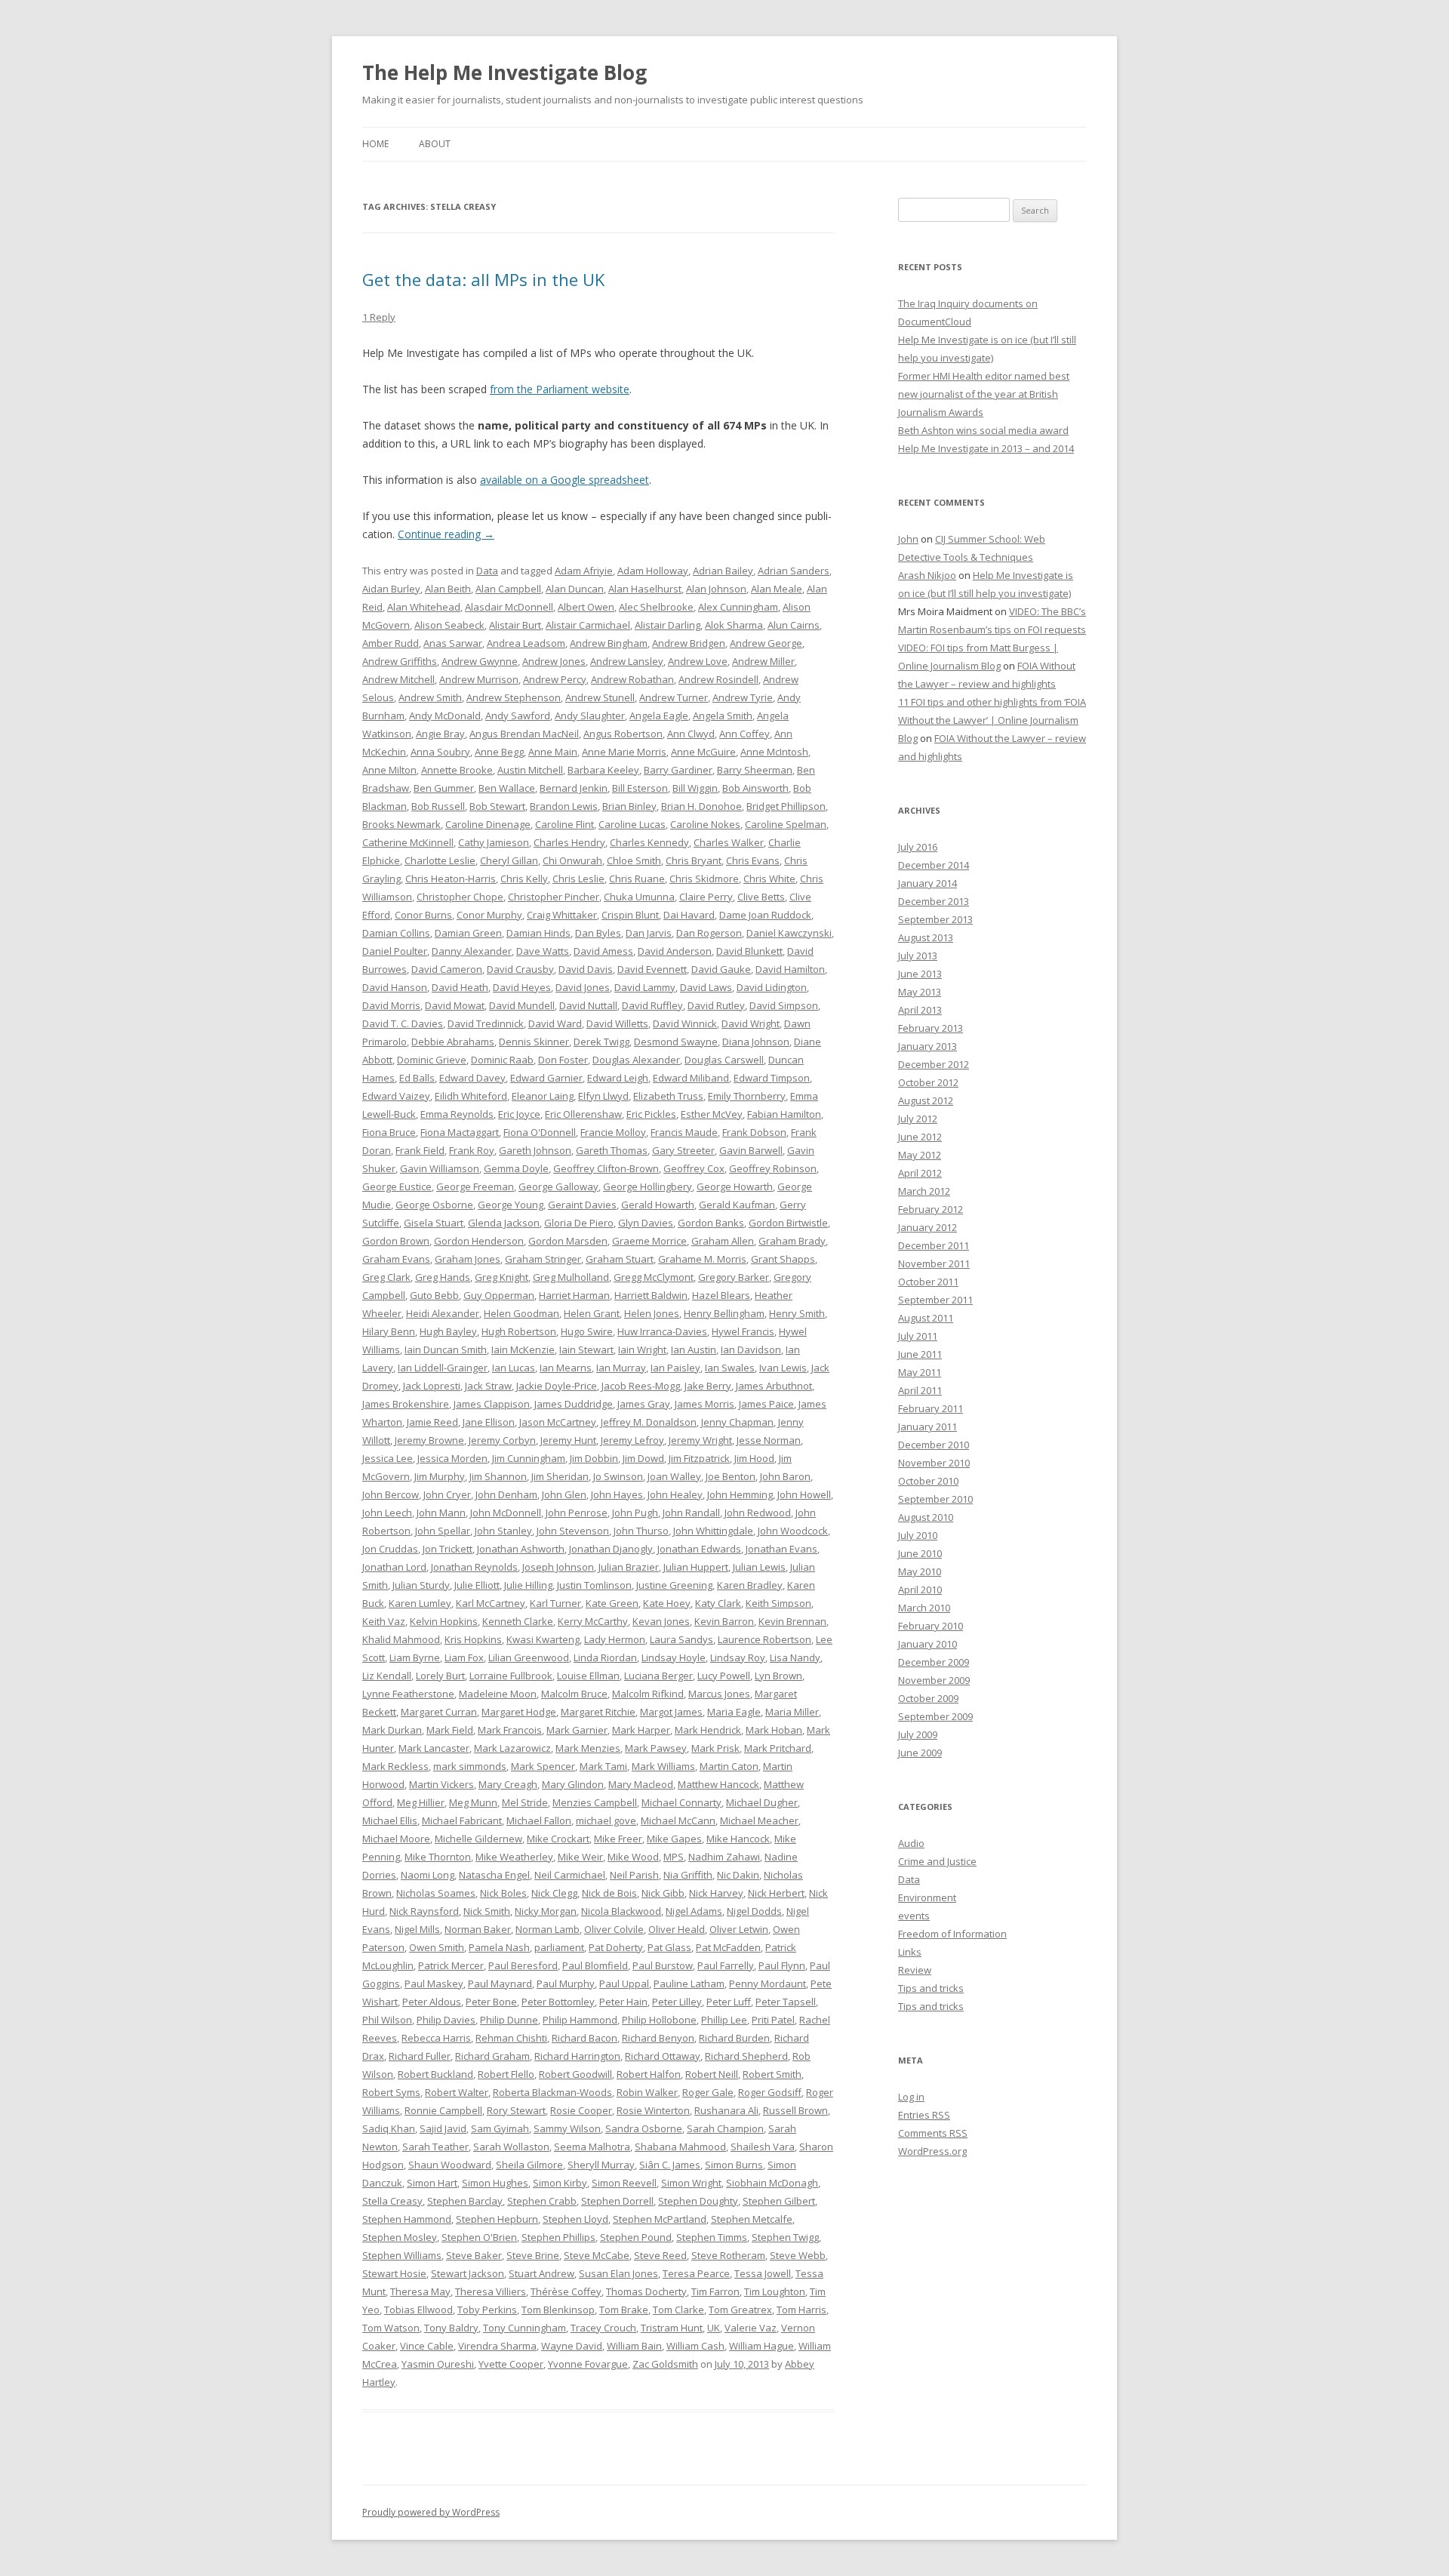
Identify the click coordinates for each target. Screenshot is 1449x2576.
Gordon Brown (396, 1241)
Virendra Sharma (497, 2346)
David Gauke (721, 969)
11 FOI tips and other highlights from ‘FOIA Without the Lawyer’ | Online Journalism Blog (992, 720)
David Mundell (522, 1005)
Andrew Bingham (609, 643)
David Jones (583, 987)
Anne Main (553, 752)
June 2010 (920, 1553)
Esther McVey (712, 1114)
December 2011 (934, 1245)
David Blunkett (749, 951)
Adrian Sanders (794, 571)
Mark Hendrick (708, 1730)
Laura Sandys (681, 1639)
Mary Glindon (573, 1784)
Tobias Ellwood (418, 2310)
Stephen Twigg (785, 2237)
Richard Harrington (577, 2056)
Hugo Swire (587, 1331)
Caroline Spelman (786, 824)
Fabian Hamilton (784, 1114)
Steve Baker (474, 2255)
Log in (911, 2097)
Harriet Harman (574, 1295)
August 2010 (926, 1517)
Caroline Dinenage (488, 824)
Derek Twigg (601, 1042)
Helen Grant (592, 1313)
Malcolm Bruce (574, 1694)
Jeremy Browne (429, 1440)
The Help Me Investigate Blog (505, 72)
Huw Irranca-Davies (662, 1331)
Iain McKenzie (523, 1350)
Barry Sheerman (755, 770)
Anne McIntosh (774, 752)
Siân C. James (670, 2165)
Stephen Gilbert (779, 2201)
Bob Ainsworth (755, 788)
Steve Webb (798, 2255)
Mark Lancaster (434, 1748)
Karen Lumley (420, 1603)
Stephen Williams (402, 2255)
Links (910, 1952)
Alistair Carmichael (588, 625)
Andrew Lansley (627, 661)
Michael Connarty (681, 1802)
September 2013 (935, 919)
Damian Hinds (538, 933)
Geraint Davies (582, 1205)
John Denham (506, 1494)
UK (714, 2328)
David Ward (555, 1023)
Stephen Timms (712, 2237)
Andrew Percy (555, 679)
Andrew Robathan (632, 679)
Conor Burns (423, 915)
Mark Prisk (715, 1748)
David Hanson (395, 987)
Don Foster (563, 1060)
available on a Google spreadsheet (565, 480)
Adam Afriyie (584, 571)
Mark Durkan (392, 1730)
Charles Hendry (569, 842)
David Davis (586, 969)
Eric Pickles (651, 1114)
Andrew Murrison (479, 679)
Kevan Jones (661, 1621)
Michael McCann (678, 1820)
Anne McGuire (703, 752)
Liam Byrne (415, 1657)
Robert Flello (506, 2074)
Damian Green (468, 933)
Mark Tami (603, 1766)
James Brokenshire (406, 1404)
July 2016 (918, 847)
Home (375, 144)
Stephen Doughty (698, 2201)
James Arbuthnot (774, 1386)
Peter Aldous (432, 2002)
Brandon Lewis (564, 806)
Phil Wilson (387, 2020)
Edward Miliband (691, 1078)
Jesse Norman (769, 1440)
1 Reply (379, 317)
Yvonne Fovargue (588, 2364)
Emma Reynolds (457, 1114)
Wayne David (572, 2346)
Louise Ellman (588, 1676)
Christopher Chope (460, 897)
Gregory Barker (734, 1277)
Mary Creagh (508, 1784)
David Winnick (685, 1023)
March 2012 (924, 1191)
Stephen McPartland (660, 2219)
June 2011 (920, 1354)
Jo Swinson (618, 1476)
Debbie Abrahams (453, 1042)
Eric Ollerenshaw (583, 1114)
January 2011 (928, 1426)
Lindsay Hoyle (674, 1657)
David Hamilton (790, 969)
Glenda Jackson (504, 1223)
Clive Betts (761, 897)
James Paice (766, 1404)
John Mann (441, 1513)
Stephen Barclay (465, 2201)
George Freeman (475, 1186)
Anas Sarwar (453, 643)
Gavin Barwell (751, 1150)
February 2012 (931, 1209)
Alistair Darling (668, 625)
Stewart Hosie (394, 2273)
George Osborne (434, 1205)
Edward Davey (472, 1078)
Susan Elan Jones (618, 2273)
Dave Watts (543, 951)
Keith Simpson (778, 1603)
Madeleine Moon (498, 1694)
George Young (511, 1205)
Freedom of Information (952, 1934)
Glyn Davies (646, 1223)
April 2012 (920, 1173)
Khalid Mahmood (401, 1639)
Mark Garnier (577, 1730)
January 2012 (928, 1227)
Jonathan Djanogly (611, 1549)
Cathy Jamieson (494, 842)
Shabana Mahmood (680, 2147)
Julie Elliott (477, 1585)
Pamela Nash (499, 1947)
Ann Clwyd (691, 734)
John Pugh (635, 1513)
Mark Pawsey (656, 1748)
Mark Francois (510, 1730)
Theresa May (420, 2291)
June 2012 (920, 1137)
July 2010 (918, 1535)
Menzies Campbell (595, 1802)
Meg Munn (473, 1802)
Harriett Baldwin (651, 1295)
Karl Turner (555, 1603)
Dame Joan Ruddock (765, 915)
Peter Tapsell (786, 2002)
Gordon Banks (711, 1223)
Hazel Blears (721, 1295)
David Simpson (784, 1005)
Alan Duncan (575, 589)
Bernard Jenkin (574, 788)
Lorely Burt (440, 1676)
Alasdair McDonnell (509, 607)
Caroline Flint (565, 824)
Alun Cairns (794, 625)
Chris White (769, 879)
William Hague (761, 2346)
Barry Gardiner (678, 770)
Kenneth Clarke (518, 1621)
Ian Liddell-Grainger (443, 1368)
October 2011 (928, 1282)
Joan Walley (674, 1476)
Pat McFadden (728, 1947)
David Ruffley (652, 1005)
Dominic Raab (502, 1060)
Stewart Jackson (468, 2273)
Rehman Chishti (511, 2038)
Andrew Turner (674, 697)
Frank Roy (472, 1150)
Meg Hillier (421, 1802)
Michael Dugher (762, 1802)
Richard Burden (734, 2038)
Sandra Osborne (644, 2128)
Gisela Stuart (434, 1223)
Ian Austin (694, 1350)
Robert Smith (772, 2074)
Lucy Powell (724, 1676)
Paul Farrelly (726, 1965)
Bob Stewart (497, 806)
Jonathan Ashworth (521, 1549)
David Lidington (772, 987)
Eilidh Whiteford (471, 1096)
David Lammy (645, 987)
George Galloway (558, 1186)
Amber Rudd (391, 643)
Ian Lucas (514, 1368)
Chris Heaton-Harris (451, 879)
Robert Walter (457, 2092)
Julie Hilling (528, 1585)
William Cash (695, 2346)
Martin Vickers (441, 1784)
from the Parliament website (560, 389)
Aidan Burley (391, 589)
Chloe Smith (634, 860)
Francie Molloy (613, 1132)
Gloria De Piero (579, 1223)
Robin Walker (647, 2092)
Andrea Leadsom (526, 643)
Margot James (671, 1712)
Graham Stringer (543, 1259)
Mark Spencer (543, 1766)
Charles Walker (729, 842)
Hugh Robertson (519, 1331)
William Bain (634, 2346)
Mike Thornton (438, 1857)
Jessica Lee (388, 1458)
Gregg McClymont (654, 1277)
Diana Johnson (756, 1042)
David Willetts (617, 1023)
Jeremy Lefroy (632, 1440)
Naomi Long (428, 1875)
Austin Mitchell (530, 770)
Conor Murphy (489, 915)
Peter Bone (491, 2002)
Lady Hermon (615, 1639)
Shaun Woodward (450, 2165)
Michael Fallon (539, 1820)
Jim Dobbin (594, 1458)
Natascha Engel (494, 1875)
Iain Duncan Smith (446, 1350)
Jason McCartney (558, 1422)
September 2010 (935, 1499)
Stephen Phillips (558, 2237)
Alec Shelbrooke (656, 607)
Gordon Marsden (568, 1241)
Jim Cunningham (529, 1458)
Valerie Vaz (751, 2328)
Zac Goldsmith (665, 2364)
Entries (924, 2115)
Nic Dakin (738, 1875)
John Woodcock (793, 1531)
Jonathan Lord (394, 1567)
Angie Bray (440, 734)
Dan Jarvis (649, 933)
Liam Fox (464, 1657)
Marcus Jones (719, 1694)
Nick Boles (503, 1893)
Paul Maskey (434, 1984)
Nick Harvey (716, 1893)
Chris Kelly (524, 879)
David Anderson (675, 951)
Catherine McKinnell (408, 842)
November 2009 (934, 1680)
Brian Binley (629, 806)
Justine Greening (674, 1585)
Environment (927, 1897)
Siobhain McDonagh (772, 2183)
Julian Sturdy (421, 1585)
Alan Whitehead (424, 607)
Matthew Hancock (718, 1784)
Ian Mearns (566, 1368)
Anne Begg (499, 752)
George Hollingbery (648, 1186)
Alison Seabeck (449, 625)
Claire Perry (706, 897)
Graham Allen (723, 1241)
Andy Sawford (518, 716)
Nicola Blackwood (621, 1911)
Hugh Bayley (448, 1331)
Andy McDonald (445, 716)
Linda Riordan (605, 1657)
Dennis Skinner (534, 1042)
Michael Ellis (390, 1820)
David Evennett (652, 969)
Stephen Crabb (542, 2201)
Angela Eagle (659, 716)
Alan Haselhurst (645, 589)
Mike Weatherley (514, 1857)
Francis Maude (684, 1132)
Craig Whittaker (562, 915)
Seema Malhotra (592, 2147)
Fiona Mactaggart (460, 1132)
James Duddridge (574, 1404)
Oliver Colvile (614, 1929)
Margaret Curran (439, 1712)
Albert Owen (586, 607)
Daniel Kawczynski (789, 933)
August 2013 (926, 937)
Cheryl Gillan (509, 860)
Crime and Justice (937, 1861)
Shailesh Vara (763, 2147)
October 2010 (928, 1481)
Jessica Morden (452, 1458)
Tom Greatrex (740, 2310)
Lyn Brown (778, 1676)
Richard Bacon (585, 2038)
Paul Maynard (500, 1984)
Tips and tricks (931, 1988)
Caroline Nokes (705, 824)
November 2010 (934, 1463)
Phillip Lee (724, 2020)
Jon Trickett (448, 1549)
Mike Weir (580, 1857)
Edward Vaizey (396, 1096)
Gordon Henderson (479, 1241)
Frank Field (420, 1150)
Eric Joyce (519, 1114)
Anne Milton (389, 770)
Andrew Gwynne (480, 661)
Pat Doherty (616, 1947)
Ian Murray (621, 1368)
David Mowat (455, 1005)
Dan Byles (598, 933)
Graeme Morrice (649, 1241)
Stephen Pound (636, 2237)
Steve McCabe (597, 2255)
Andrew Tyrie (743, 697)
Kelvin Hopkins (444, 1621)
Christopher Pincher (554, 897)
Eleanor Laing (543, 1096)
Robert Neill (712, 2074)
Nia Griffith (688, 1875)
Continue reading (446, 534)
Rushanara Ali (726, 2110)
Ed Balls (417, 1078)
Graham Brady (792, 1241)
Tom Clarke (678, 2310)
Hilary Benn (389, 1331)
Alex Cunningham (738, 607)
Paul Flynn (782, 1965)
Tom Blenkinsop (558, 2310)
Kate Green (612, 1603)
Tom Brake (624, 2310)
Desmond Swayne (676, 1042)
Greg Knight (501, 1277)
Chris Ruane (637, 879)
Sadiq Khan (389, 2128)
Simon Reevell (624, 2183)
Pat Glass (669, 1947)
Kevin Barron (724, 1621)
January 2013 (928, 1046)
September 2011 (935, 1300)
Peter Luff (729, 2002)
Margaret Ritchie (598, 1712)
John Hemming (740, 1494)
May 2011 (920, 1372)
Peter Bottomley (558, 2002)
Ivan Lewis (783, 1368)
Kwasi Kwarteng (543, 1639)
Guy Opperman (499, 1295)
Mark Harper (641, 1730)
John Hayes (617, 1494)
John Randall (691, 1513)
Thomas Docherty (646, 2291)
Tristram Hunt (672, 2328)
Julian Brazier (629, 1567)
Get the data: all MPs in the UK (483, 279)
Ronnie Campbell (443, 2110)
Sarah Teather (435, 2147)
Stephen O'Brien (479, 2237)
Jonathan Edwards (699, 1549)
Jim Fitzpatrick (699, 1458)
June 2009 (920, 1753)
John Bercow (391, 1494)
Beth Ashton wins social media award (983, 430)
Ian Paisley (675, 1368)
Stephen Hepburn (497, 2219)
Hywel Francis (743, 1331)
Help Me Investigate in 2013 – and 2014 (986, 448)
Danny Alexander (472, 951)
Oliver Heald (677, 1929)
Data (487, 571)
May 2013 (920, 992)
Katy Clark (718, 1603)
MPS (674, 1857)
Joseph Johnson (558, 1567)
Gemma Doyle (516, 1168)
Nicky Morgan (546, 1911)
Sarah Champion (725, 2128)
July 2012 (918, 1119)
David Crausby (520, 969)
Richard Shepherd (746, 2056)
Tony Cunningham (525, 2328)
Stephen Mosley (400, 2237)
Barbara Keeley (603, 770)
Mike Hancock (738, 1839)
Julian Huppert (696, 1567)
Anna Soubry (440, 752)
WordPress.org (932, 2151)
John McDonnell (506, 1513)
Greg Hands (443, 1277)
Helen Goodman (521, 1313)
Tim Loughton (775, 2291)
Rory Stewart (516, 2110)
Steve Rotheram (728, 2255)
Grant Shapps (783, 1259)
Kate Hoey (667, 1603)
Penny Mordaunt (768, 1984)
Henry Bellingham (724, 1313)
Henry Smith (797, 1313)
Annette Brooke (457, 770)
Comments (933, 2133)
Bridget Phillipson (786, 806)
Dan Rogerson (709, 933)
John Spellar (443, 1531)
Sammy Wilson (567, 2128)
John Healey (675, 1494)
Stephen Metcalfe (752, 2219)
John (908, 539)
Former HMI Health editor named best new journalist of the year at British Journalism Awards (984, 394)
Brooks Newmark (401, 824)
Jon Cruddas (390, 1549)
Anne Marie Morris (624, 752)
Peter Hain (623, 2002)
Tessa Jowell (763, 2273)
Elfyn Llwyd (603, 1096)
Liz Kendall (387, 1676)
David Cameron (447, 969)
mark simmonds (470, 1766)
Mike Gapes (674, 1839)
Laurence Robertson (764, 1639)
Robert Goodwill (575, 2074)
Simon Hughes (495, 2183)
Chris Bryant (694, 860)
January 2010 (928, 1644)
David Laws (706, 987)
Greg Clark (386, 1277)
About (435, 144)
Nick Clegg (554, 1893)
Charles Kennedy (649, 842)
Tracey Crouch (603, 2328)
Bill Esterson (640, 788)
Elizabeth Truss (668, 1096)
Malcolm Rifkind (648, 1694)
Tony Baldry (451, 2328)
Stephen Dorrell (617, 2201)
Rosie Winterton (653, 2110)
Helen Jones (652, 1313)
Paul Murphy (566, 1984)
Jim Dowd (643, 1458)
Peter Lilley (677, 2002)
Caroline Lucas (632, 824)
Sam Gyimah (500, 2128)
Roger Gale (708, 2092)
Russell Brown (795, 2110)
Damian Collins (396, 933)
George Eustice (397, 1186)
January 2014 (928, 883)
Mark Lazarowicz (512, 1748)
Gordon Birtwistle (788, 1223)
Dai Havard (689, 915)
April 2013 (920, 1010)
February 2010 (931, 1626)
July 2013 (918, 956)
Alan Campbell (508, 589)
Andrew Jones (554, 661)
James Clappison (492, 1404)
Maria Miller (792, 1712)
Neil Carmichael (570, 1875)
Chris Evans (753, 860)
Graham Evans (396, 1259)
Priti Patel (773, 2020)
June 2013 (920, 974)
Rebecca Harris (436, 2038)
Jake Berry (708, 1386)
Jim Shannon (498, 1476)
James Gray (644, 1404)
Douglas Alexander (636, 1060)
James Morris (705, 1404)
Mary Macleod (641, 1784)
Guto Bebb (434, 1295)
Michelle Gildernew (478, 1839)
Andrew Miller (763, 661)
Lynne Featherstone (408, 1694)
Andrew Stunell (600, 697)
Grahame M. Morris (702, 1259)
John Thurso (641, 1531)
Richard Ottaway (663, 2056)
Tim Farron (715, 2291)
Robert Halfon (649, 2074)
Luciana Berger (658, 1676)
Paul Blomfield (595, 1965)
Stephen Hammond (407, 2219)
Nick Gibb (663, 1893)
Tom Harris (801, 2310)
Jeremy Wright (700, 1440)
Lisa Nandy (795, 1657)
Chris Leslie (578, 879)
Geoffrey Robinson (773, 1168)
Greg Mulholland (571, 1277)
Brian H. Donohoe (701, 806)
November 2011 (934, 1263)
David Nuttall (588, 1005)
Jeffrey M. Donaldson (649, 1422)
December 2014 (934, 865)
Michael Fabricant (462, 1820)
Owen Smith (437, 1947)
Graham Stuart (620, 1259)
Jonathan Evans (781, 1549)
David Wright (751, 1023)
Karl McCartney (491, 1603)
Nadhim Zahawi (724, 1857)
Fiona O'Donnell (540, 1132)
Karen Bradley (750, 1585)
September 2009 (935, 1716)
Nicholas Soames (436, 1893)
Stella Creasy (392, 2201)
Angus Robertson (623, 734)
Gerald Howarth (658, 1205)
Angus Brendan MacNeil (524, 734)
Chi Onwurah (572, 860)
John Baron (785, 1476)
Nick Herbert (776, 1893)
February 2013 (931, 1028)
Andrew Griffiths (400, 661)
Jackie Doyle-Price (557, 1386)
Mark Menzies (588, 1748)
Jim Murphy (440, 1476)
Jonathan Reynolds (474, 1567)
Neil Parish (634, 1875)
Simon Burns (734, 2165)
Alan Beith (448, 589)
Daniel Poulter (395, 951)
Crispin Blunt (630, 915)
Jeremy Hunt (568, 1440)
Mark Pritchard (778, 1748)
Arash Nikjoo (927, 575)
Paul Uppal (624, 1984)
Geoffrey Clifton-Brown (606, 1168)
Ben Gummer (444, 788)
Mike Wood (633, 1857)
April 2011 (920, 1390)
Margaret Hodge (519, 1712)
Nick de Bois (609, 1893)
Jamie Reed (432, 1422)
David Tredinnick (486, 1023)
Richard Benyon (658, 2038)
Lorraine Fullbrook (511, 1676)
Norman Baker (478, 1929)
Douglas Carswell (724, 1060)
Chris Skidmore (704, 879)
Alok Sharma (734, 625)
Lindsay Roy (738, 1657)
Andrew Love (698, 661)
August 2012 (926, 1100)
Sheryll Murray (601, 2165)
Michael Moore (396, 1839)
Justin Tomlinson (594, 1585)
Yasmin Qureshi (438, 2364)
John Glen (564, 1494)
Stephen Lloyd (575, 2219)
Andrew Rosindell (718, 679)
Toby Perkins (487, 2310)
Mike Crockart (558, 1839)
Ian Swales (730, 1368)
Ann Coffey (744, 734)
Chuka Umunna (639, 897)
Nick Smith (487, 1911)
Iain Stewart (586, 1350)
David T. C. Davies (403, 1023)
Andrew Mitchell (398, 679)
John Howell (804, 1494)
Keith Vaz (384, 1621)
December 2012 (934, 1064)
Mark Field (450, 1730)
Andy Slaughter (590, 716)
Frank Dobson (754, 1132)
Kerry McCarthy (593, 1621)
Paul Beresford (523, 1965)
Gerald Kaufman (737, 1205)
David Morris (391, 1005)
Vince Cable (427, 2346)
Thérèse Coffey (566, 2291)
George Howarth (735, 1186)
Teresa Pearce (696, 2273)
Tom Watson (391, 2328)
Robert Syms (391, 2092)
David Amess (603, 951)
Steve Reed (660, 2255)
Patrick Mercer (451, 1965)
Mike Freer (618, 1839)
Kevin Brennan (792, 1621)
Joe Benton (731, 1476)
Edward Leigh (618, 1078)
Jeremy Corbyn (502, 1440)
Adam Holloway (653, 571)
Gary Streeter (683, 1150)
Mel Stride (525, 1802)
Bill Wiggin (695, 788)
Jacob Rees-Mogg (641, 1386)
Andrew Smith (430, 697)
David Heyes (522, 987)
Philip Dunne (509, 2020)
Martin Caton (729, 1766)
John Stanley (503, 1531)
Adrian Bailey (723, 571)
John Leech (387, 1513)
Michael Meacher (759, 1820)
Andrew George (766, 643)
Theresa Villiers (491, 2291)
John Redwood (758, 1513)
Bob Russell (438, 806)
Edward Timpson (772, 1078)
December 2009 (934, 1662)
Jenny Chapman (737, 1422)
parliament (559, 1947)
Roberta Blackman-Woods (552, 2092)
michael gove (606, 1820)
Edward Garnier (546, 1078)
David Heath (460, 987)
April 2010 (920, 1590)
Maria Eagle (734, 1712)
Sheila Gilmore (529, 2165)
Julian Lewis (759, 1567)
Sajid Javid (443, 2128)
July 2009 (918, 1734)
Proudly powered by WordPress (431, 2512)
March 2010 (924, 1608)
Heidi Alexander (443, 1313)
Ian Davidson (751, 1350)
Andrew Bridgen (689, 643)
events (914, 1916)
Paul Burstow (663, 1965)
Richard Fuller (420, 2056)
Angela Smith (723, 716)
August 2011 (926, 1318)
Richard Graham (492, 2056)
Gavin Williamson (440, 1168)
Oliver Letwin (739, 1929)
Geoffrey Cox (694, 1168)
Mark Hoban (774, 1730)
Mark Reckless (395, 1766)
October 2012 (928, 1082)
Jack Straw (488, 1386)
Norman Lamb (548, 1929)
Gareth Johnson (535, 1150)
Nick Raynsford (424, 1911)
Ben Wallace (507, 788)
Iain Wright (642, 1350)
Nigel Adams (694, 1911)
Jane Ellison (489, 1422)
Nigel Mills (417, 1929)
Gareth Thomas (612, 1150)
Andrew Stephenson (514, 697)
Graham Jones (468, 1259)
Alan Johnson (716, 589)
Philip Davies (446, 2020)
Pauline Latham (689, 1984)
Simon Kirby (560, 2183)
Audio (911, 1843)
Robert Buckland (435, 2074)
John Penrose (577, 1513)
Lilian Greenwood (529, 1657)
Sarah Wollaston (511, 2147)
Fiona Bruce (389, 1132)
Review (915, 1970)
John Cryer (447, 1494)
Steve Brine (533, 2255)
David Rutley (716, 1005)
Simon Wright (691, 2183)
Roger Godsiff (770, 2092)
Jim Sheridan (560, 1476)
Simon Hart (432, 2183)
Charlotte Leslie (440, 860)
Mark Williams (663, 1766)
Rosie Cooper (581, 2110)
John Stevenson (573, 1531)
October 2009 (928, 1698)
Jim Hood (754, 1458)
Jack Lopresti (432, 1386)
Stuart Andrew (541, 2273)
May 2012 (920, 1155)
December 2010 (934, 1445)
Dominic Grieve (432, 1060)
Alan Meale (777, 589)
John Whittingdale (713, 1531)
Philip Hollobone (659, 2020)
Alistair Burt (515, 625)
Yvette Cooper (511, 2364)
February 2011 (931, 1408)
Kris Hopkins (473, 1639)
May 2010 (920, 1571)
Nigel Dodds (754, 1911)
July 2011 (918, 1336)
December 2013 (934, 901)
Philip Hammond (580, 2020)
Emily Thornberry (747, 1096)
